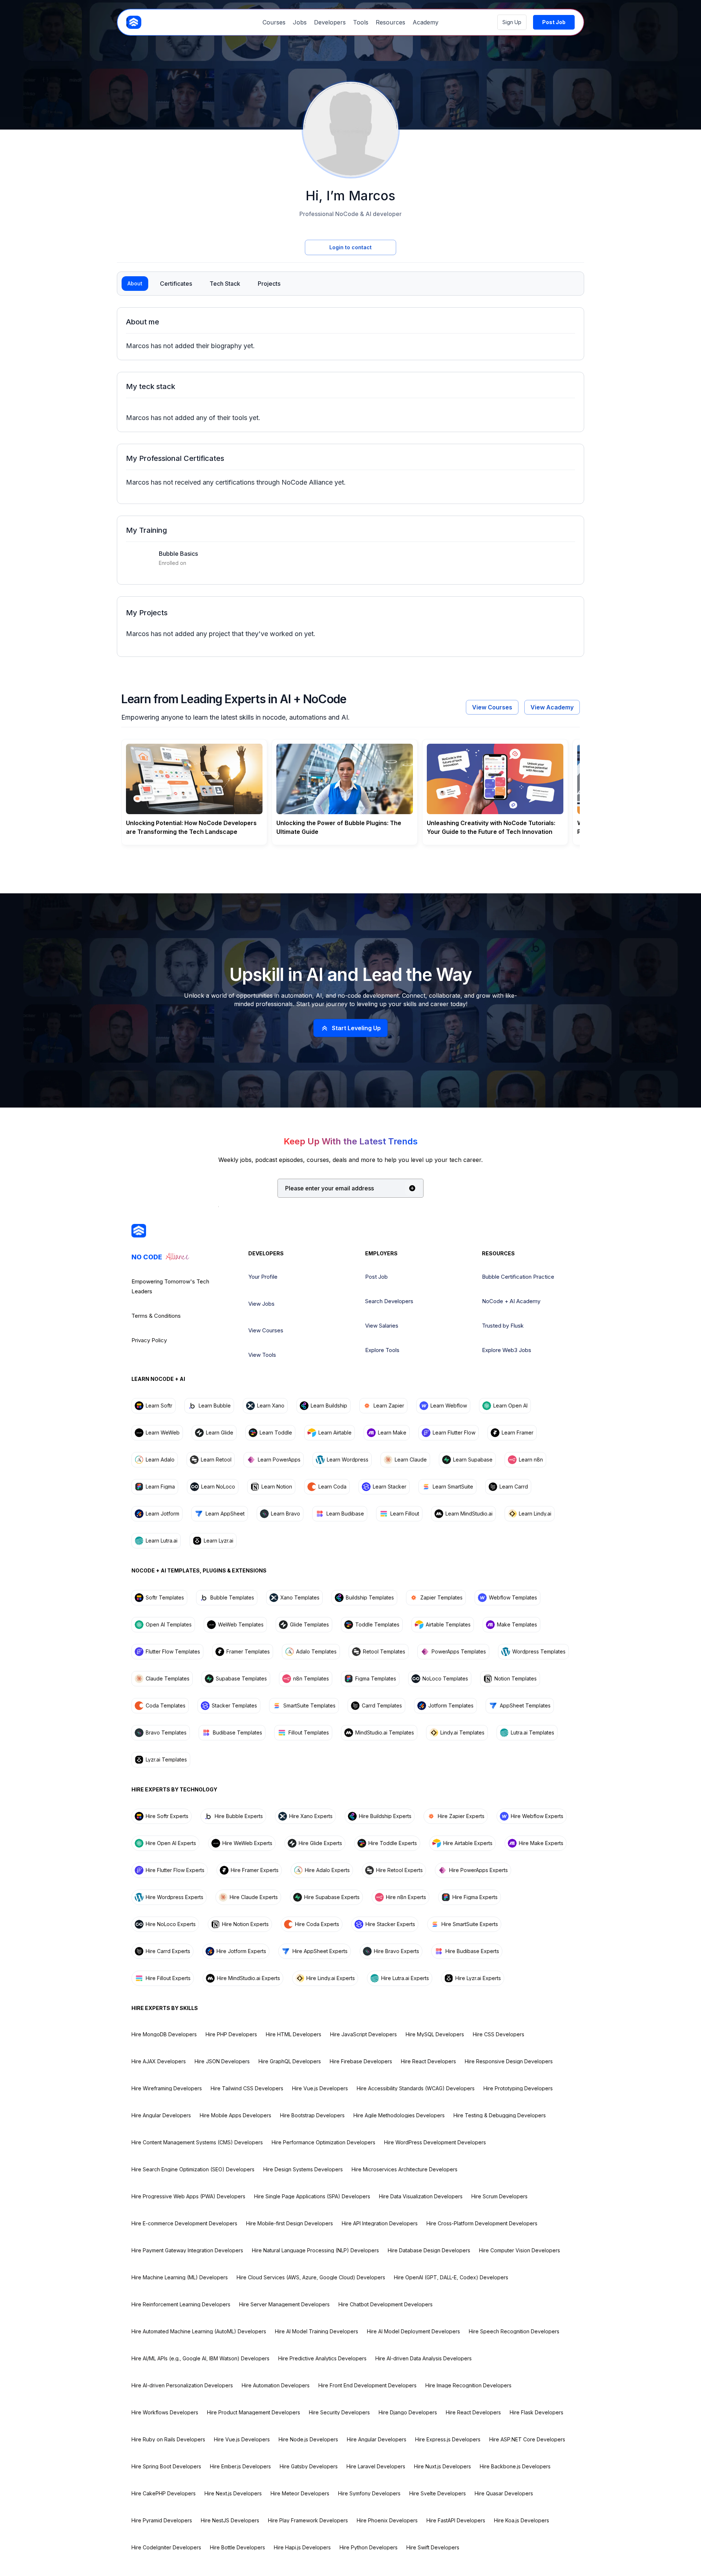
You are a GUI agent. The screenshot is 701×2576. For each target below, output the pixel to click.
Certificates (176, 284)
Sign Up (512, 22)
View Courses (492, 707)
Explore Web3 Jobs (507, 1350)
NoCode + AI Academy (511, 1301)
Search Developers (389, 1301)
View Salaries (382, 1326)
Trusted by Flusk (503, 1326)
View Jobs (261, 1304)
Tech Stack (225, 284)
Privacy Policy (149, 1340)
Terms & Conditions (156, 1316)
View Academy (552, 707)
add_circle (412, 1188)
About (135, 283)
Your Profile (263, 1277)
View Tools (262, 1355)
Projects (269, 284)
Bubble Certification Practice (518, 1277)
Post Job (376, 1277)
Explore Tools (382, 1350)
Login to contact (350, 247)
